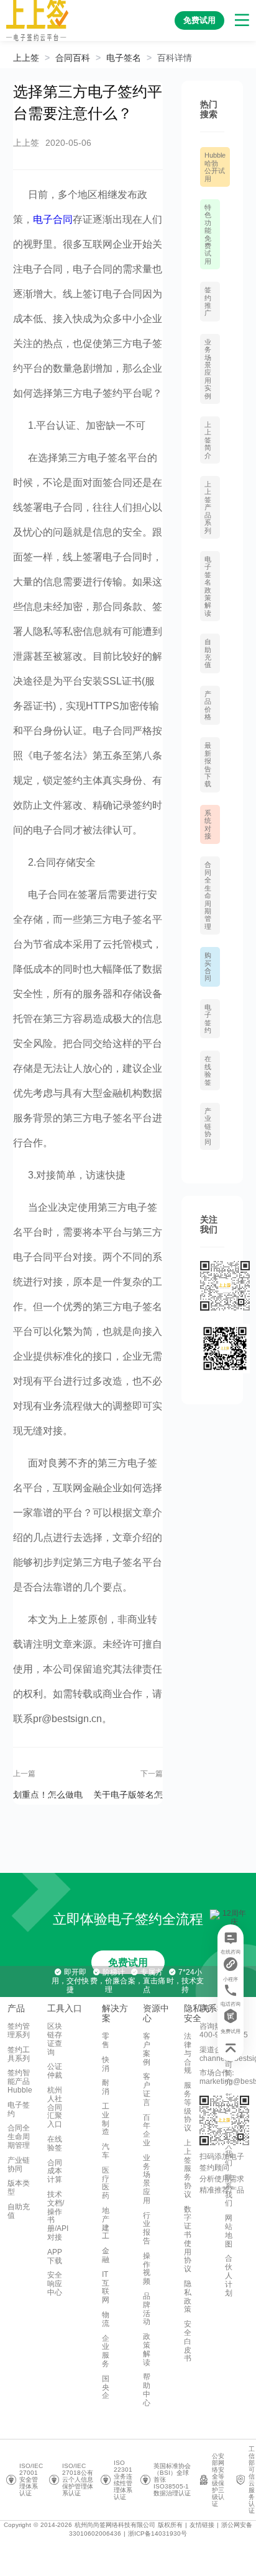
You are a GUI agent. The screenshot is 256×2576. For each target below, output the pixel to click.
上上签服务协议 (188, 2169)
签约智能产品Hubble (20, 2081)
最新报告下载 (208, 765)
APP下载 (55, 2256)
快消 (106, 2064)
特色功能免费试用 (208, 234)
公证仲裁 (55, 2071)
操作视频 (147, 2269)
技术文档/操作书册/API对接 (58, 2216)
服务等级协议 (188, 2107)
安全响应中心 (55, 2284)
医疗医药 (106, 2183)
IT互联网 (106, 2287)
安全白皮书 (188, 2341)
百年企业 (147, 2130)
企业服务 (106, 2351)
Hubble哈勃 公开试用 (215, 167)
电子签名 (124, 58)
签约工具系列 (19, 2054)
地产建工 (106, 2223)
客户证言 (147, 2089)
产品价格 (208, 705)
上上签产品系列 (208, 507)
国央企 (106, 2387)
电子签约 (208, 1019)
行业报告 (147, 2228)
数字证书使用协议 (188, 2239)
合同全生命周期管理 (208, 895)
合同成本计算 (55, 2171)
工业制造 (106, 2119)
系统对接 (208, 824)
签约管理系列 (19, 2031)
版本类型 (19, 2188)
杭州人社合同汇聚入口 (55, 2107)
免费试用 (128, 1963)
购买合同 (208, 967)
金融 (106, 2255)
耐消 (106, 2087)
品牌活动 (147, 2309)
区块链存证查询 (55, 2039)
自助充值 (208, 653)
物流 (106, 2319)
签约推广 (208, 301)
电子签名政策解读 (208, 586)
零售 (106, 2040)
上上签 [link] (26, 58)
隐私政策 (188, 2296)
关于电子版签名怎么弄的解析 (128, 1794)
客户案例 (147, 2049)
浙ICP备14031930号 (158, 2533)
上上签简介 (208, 440)
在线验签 (208, 1070)
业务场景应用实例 (208, 369)
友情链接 (202, 2525)
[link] (73, 58)
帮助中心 (147, 2390)
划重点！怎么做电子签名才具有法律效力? (48, 1794)
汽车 (106, 2151)
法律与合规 (188, 2053)
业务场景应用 (147, 2179)
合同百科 (73, 58)
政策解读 (147, 2349)
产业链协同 (208, 1126)
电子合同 (53, 219)
